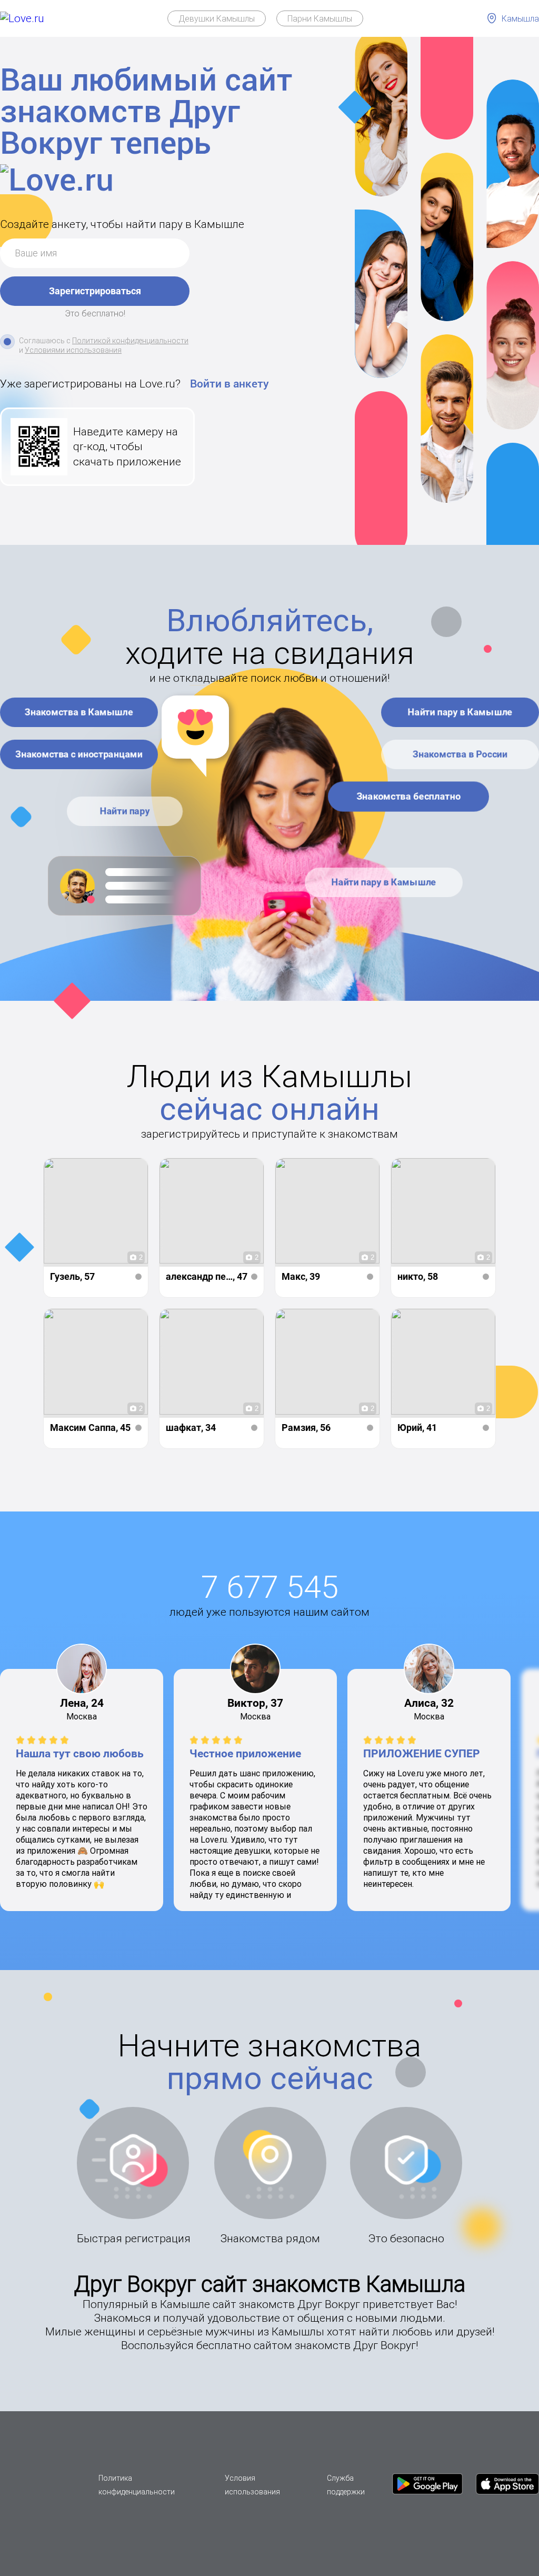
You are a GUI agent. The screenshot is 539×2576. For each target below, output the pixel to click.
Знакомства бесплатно (408, 796)
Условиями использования (73, 350)
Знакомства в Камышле (79, 712)
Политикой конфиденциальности (130, 341)
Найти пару (125, 811)
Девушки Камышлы (217, 18)
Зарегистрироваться (95, 291)
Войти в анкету (229, 384)
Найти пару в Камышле (460, 712)
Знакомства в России (460, 754)
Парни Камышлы (320, 18)
